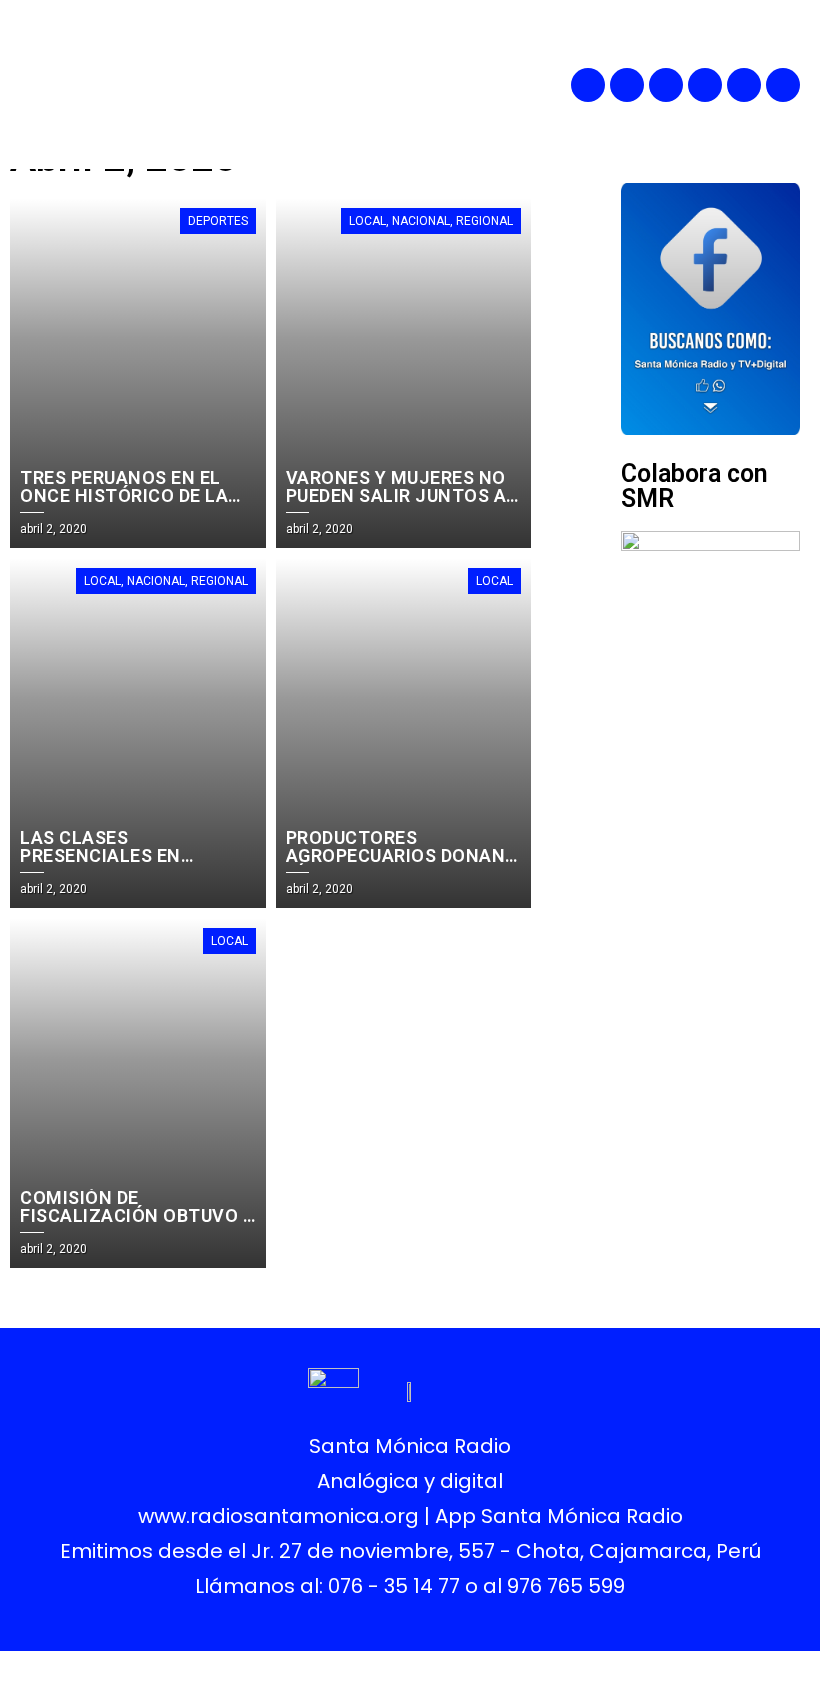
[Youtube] (744, 85)
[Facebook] (588, 85)
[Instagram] (666, 85)
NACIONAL (421, 221)
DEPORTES (218, 221)
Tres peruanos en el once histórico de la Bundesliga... (124, 495)
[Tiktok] (783, 85)
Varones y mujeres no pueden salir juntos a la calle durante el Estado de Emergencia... (403, 504)
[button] (456, 84)
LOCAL (367, 221)
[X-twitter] (705, 85)
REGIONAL (484, 221)
